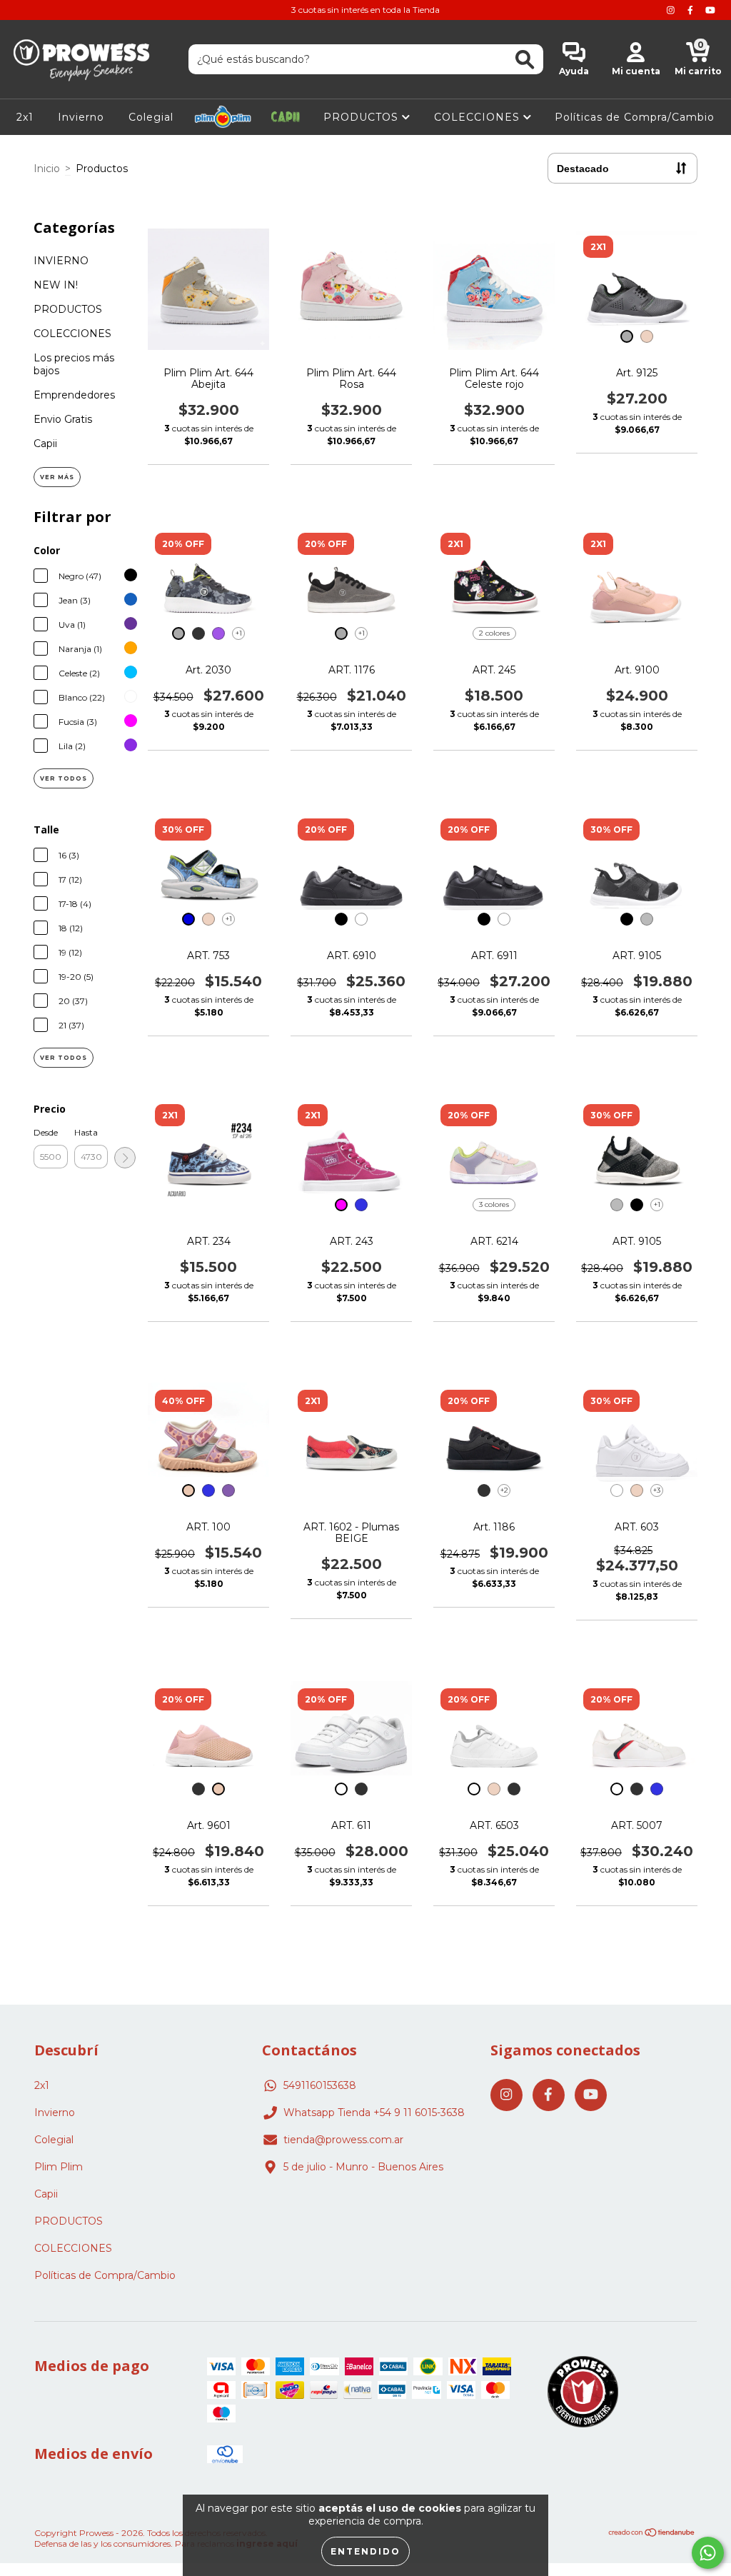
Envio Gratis (63, 419)
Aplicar (125, 1158)
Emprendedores (74, 395)
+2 (504, 1490)
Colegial (151, 117)
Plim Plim (223, 117)
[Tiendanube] (652, 2534)
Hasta (86, 1132)
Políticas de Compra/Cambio (635, 117)
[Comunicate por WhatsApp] (708, 2553)
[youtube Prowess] (710, 10)
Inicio (47, 169)
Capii (286, 117)
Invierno (81, 117)
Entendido (365, 2551)
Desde (46, 1132)
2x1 (25, 117)
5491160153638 (320, 2085)
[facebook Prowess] (692, 10)
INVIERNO (61, 261)
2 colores (494, 633)
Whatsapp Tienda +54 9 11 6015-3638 (374, 2113)
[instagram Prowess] (672, 10)
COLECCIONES (479, 117)
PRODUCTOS (363, 117)
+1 (239, 633)
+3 (657, 1490)
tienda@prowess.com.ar (343, 2140)
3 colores (494, 1204)
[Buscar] (525, 60)
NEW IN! (56, 285)
